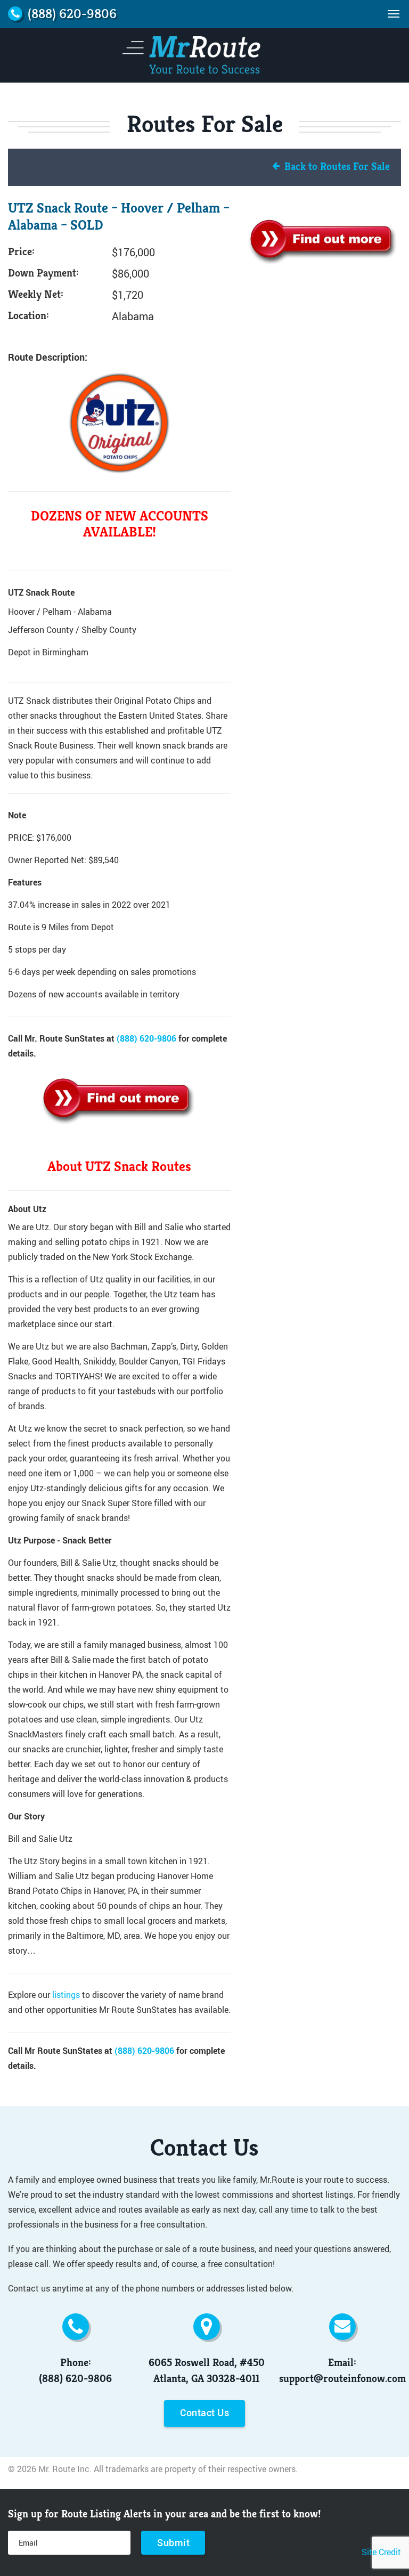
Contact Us (204, 2412)
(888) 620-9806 (146, 1038)
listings (66, 1994)
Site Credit (381, 2552)
